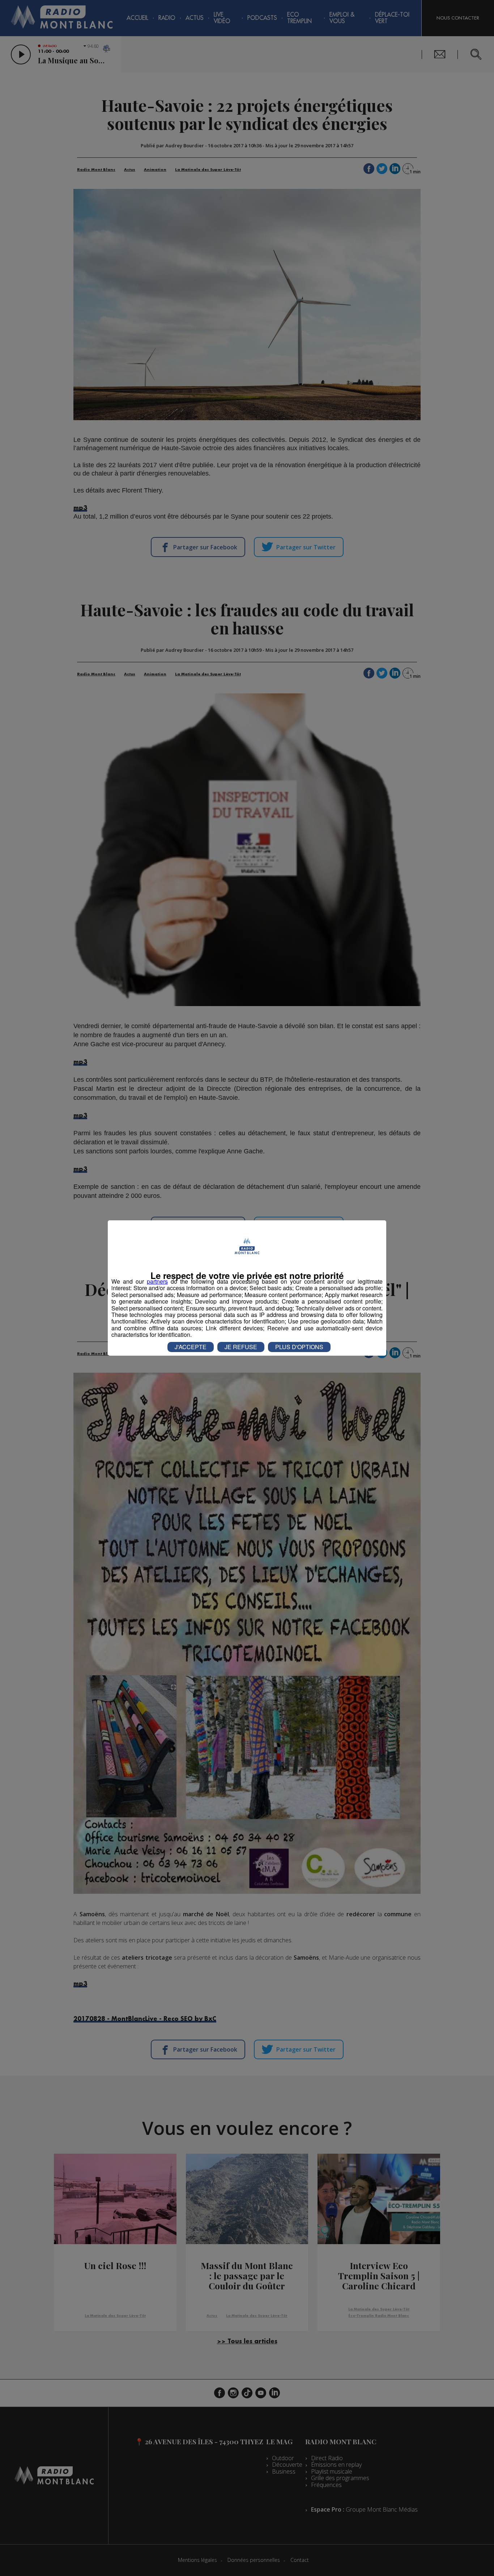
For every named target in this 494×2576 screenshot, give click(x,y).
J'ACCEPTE (191, 1347)
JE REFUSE (241, 1347)
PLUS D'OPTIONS (299, 1347)
